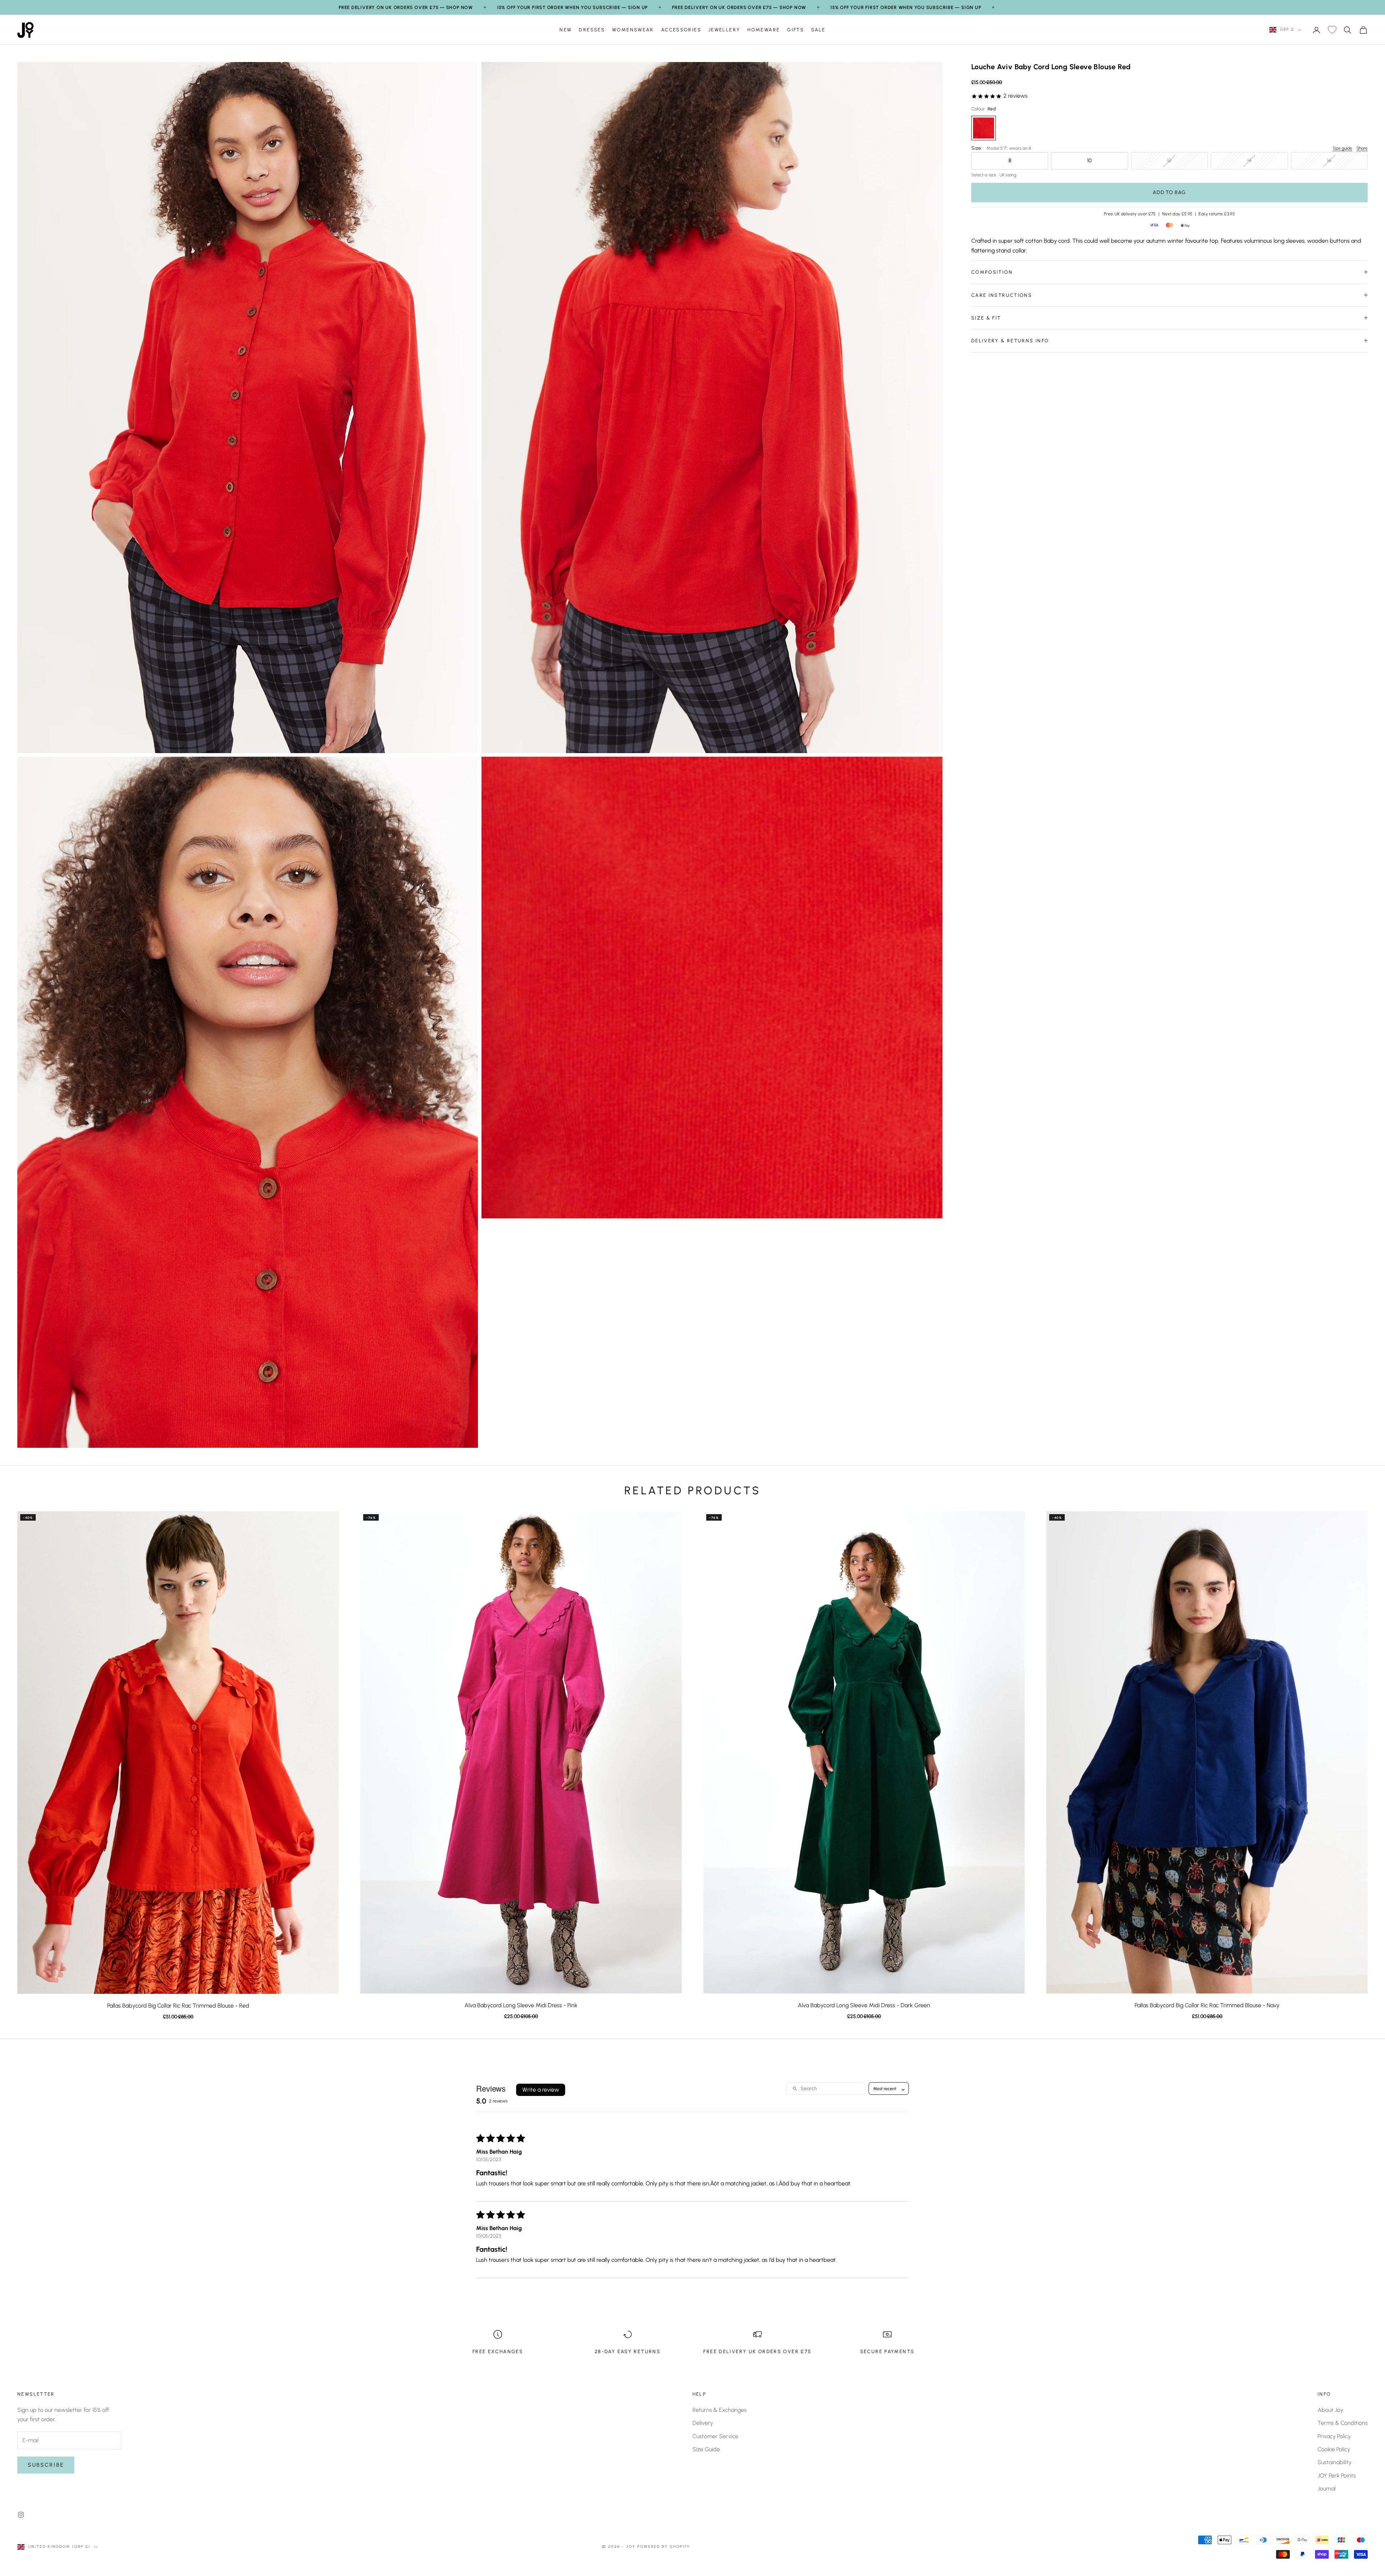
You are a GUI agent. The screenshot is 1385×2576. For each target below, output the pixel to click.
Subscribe (46, 2465)
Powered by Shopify (664, 2547)
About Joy (1330, 2410)
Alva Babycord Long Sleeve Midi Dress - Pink (521, 2005)
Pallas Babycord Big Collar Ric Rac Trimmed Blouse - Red (178, 2006)
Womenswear (633, 30)
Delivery (703, 2423)
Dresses (592, 30)
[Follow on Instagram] (21, 2515)
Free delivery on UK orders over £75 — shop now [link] (406, 7)
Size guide (1342, 148)
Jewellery (724, 30)
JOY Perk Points (1337, 2476)
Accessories (681, 30)
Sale (818, 30)
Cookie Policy (1334, 2449)
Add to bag (1169, 192)
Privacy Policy (1334, 2436)
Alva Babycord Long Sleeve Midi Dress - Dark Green (864, 2005)
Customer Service (715, 2436)
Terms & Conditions (1343, 2423)
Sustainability (1335, 2462)
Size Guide (706, 2449)
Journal (1327, 2489)
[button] (987, 96)
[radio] (984, 128)
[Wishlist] (1332, 30)
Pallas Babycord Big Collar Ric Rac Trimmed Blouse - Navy (1207, 2005)
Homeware (764, 30)
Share (1362, 148)
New (566, 30)
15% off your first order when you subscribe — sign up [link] (572, 7)
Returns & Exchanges (720, 2410)
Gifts (795, 30)
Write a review (541, 2090)
